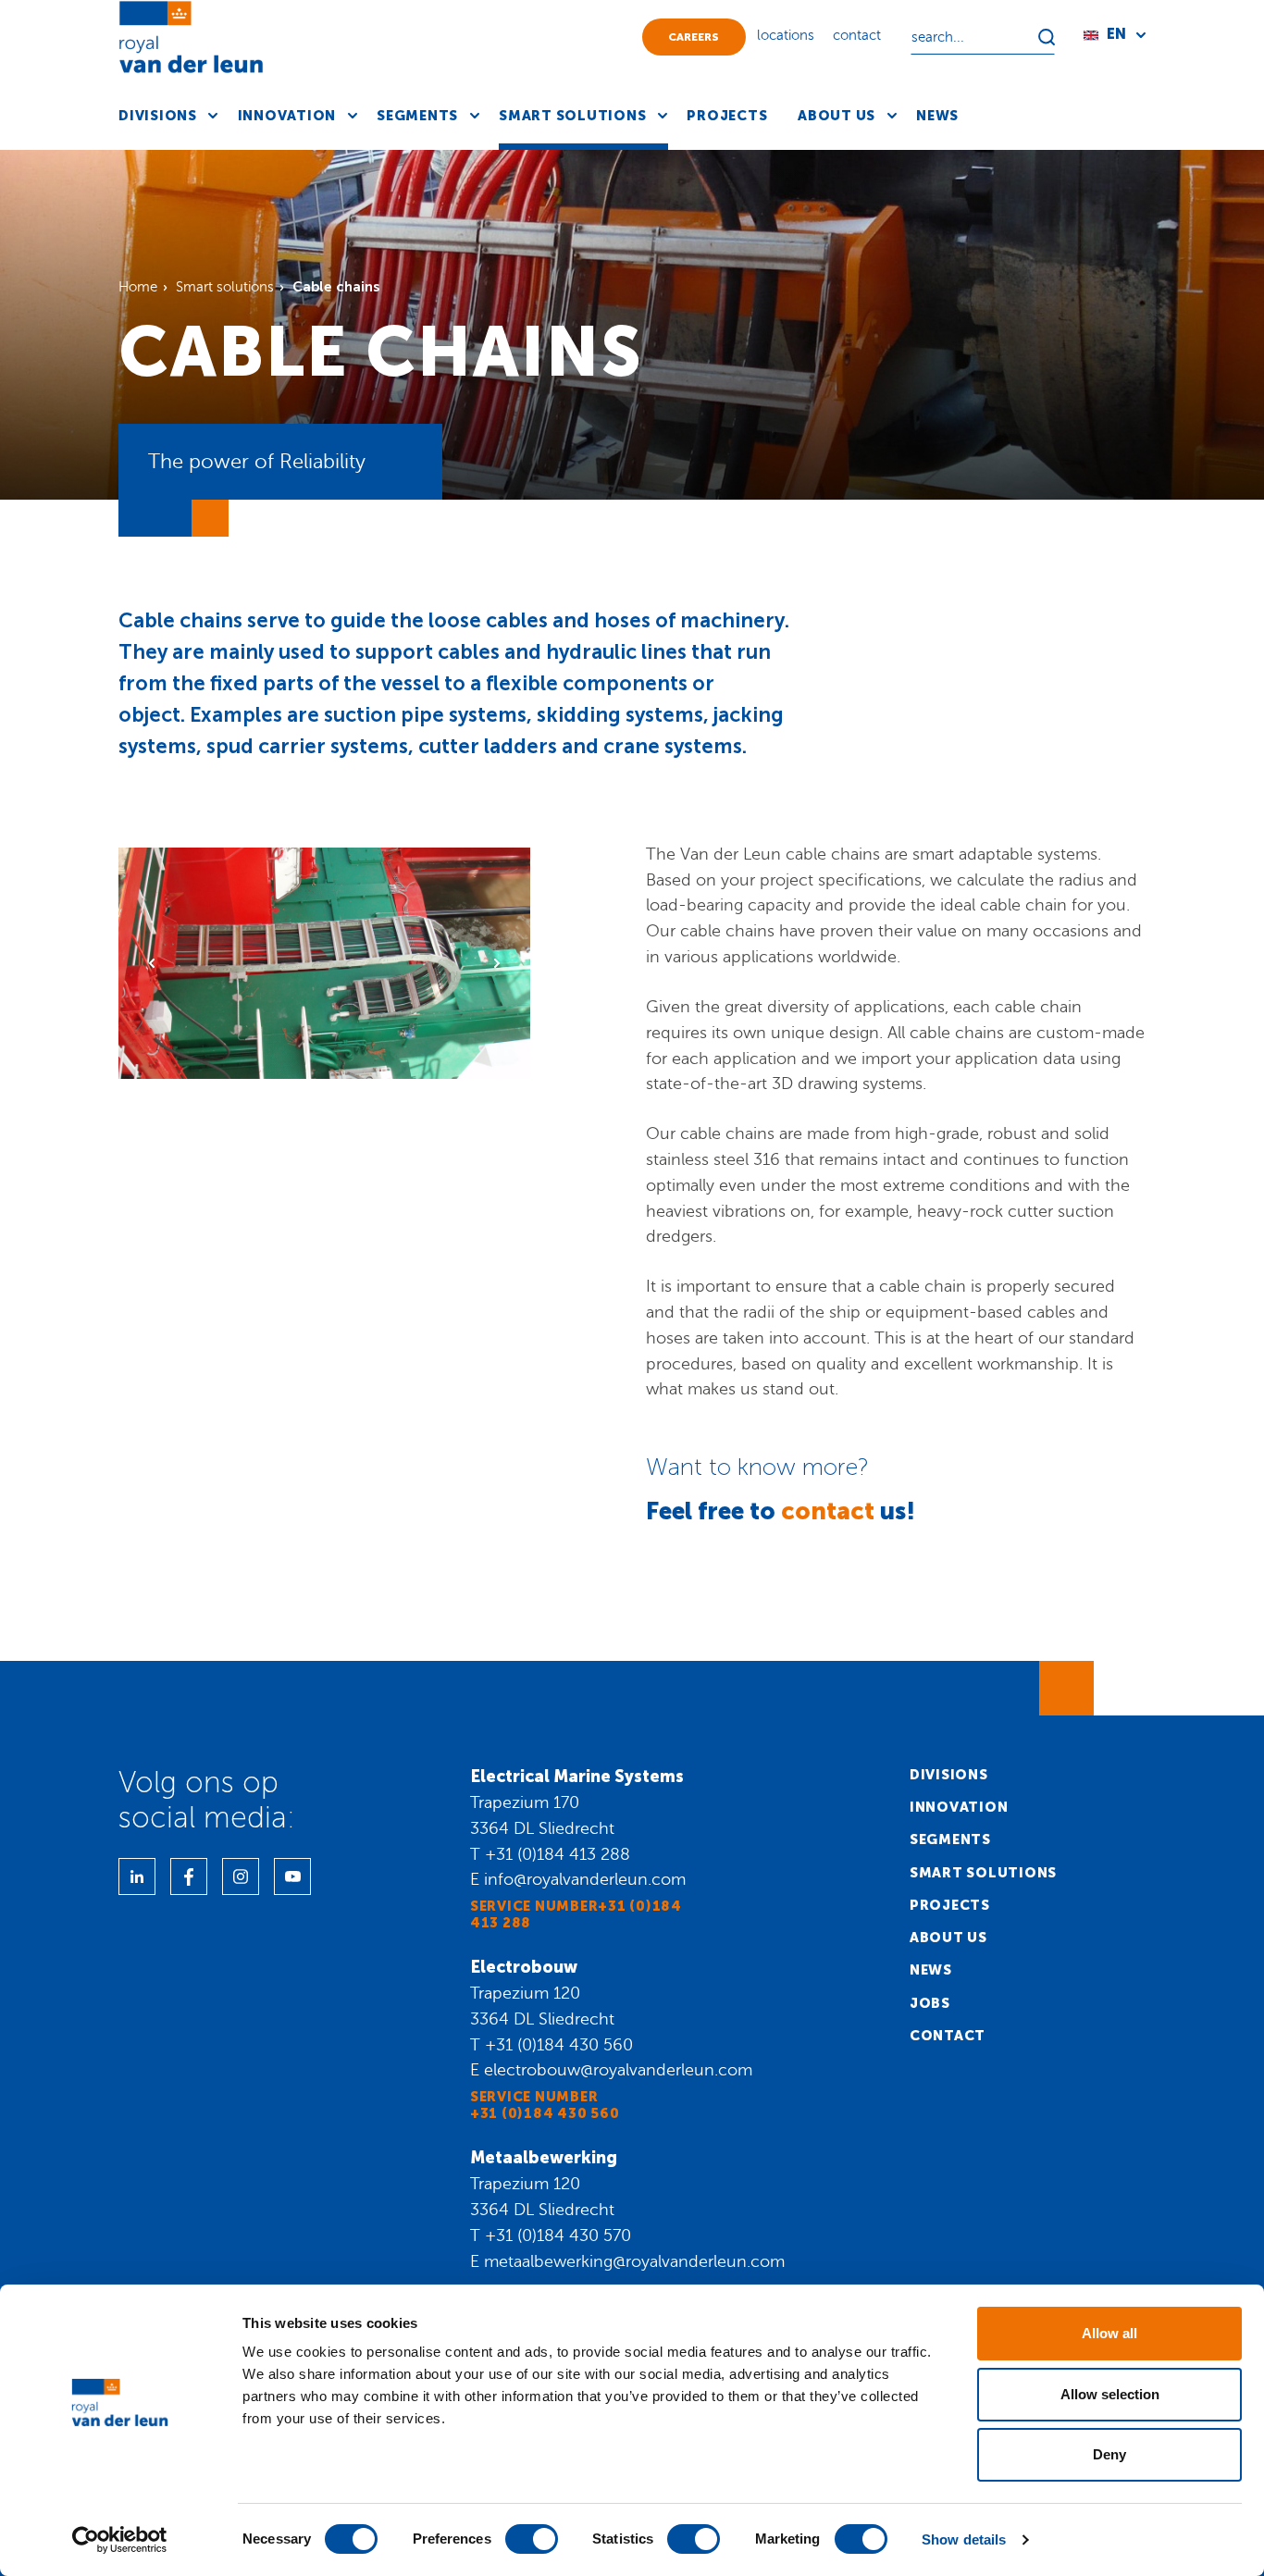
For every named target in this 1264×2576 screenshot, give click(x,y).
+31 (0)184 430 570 (558, 2235)
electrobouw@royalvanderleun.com (618, 2070)
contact (828, 1511)
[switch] (532, 2539)
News (931, 1970)
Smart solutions (983, 1873)
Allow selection (1110, 2394)
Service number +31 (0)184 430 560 (545, 2105)
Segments (950, 1839)
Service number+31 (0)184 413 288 (576, 1914)
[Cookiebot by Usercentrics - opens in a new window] (120, 2540)
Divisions (949, 1775)
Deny (1109, 2454)
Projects (950, 1905)
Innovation (959, 1807)
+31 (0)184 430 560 (559, 2045)
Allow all (1109, 2333)
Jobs (930, 2003)
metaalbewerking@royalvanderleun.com (634, 2261)
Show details (964, 2539)
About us (948, 1938)
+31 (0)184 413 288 (558, 1854)
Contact (948, 2036)
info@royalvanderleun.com (585, 1879)
